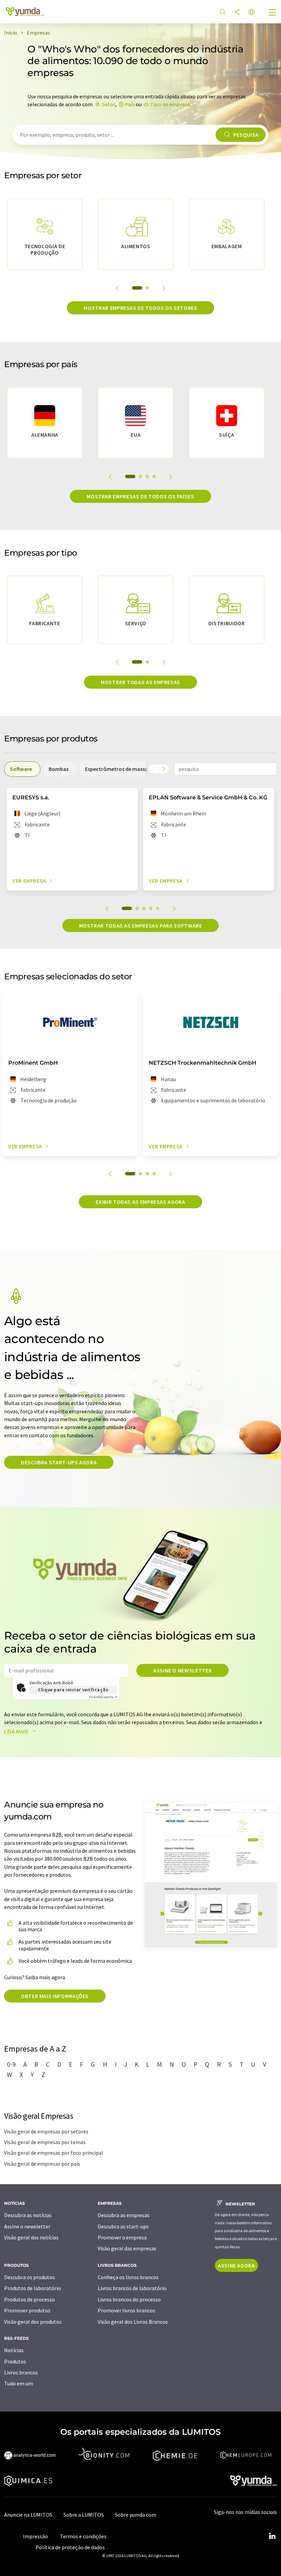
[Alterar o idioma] (252, 13)
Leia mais (17, 1731)
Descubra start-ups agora (59, 1462)
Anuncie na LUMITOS (28, 2515)
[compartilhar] (237, 13)
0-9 (11, 2064)
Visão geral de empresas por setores (46, 2131)
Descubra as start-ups (123, 2226)
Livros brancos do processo (129, 2299)
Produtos (15, 2361)
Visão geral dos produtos (33, 2322)
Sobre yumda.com (136, 2515)
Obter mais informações (55, 1996)
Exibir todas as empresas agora (140, 1202)
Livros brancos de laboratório (132, 2288)
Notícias (14, 2350)
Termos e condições (83, 2536)
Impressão (35, 2536)
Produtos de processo (29, 2299)
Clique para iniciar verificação (73, 1690)
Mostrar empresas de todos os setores (140, 308)
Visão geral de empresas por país (42, 2164)
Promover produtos (27, 2310)
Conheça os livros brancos (128, 2277)
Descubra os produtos (29, 2277)
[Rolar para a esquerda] (154, 769)
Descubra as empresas (124, 2215)
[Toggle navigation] (272, 13)
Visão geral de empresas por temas (45, 2142)
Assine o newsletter (182, 1670)
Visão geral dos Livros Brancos (133, 2322)
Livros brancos (21, 2372)
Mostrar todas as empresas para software (141, 926)
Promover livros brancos (126, 2310)
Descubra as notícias (28, 2215)
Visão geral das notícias (31, 2237)
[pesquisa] (223, 13)
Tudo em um (19, 2383)
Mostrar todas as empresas (140, 682)
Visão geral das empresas (127, 2248)
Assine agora (236, 2265)
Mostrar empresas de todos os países (140, 496)
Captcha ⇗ (103, 1697)
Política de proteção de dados (70, 2547)
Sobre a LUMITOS (84, 2515)
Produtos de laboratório (33, 2288)
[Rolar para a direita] (164, 769)
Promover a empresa (122, 2237)
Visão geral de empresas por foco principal (54, 2153)
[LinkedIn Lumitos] (272, 2536)
